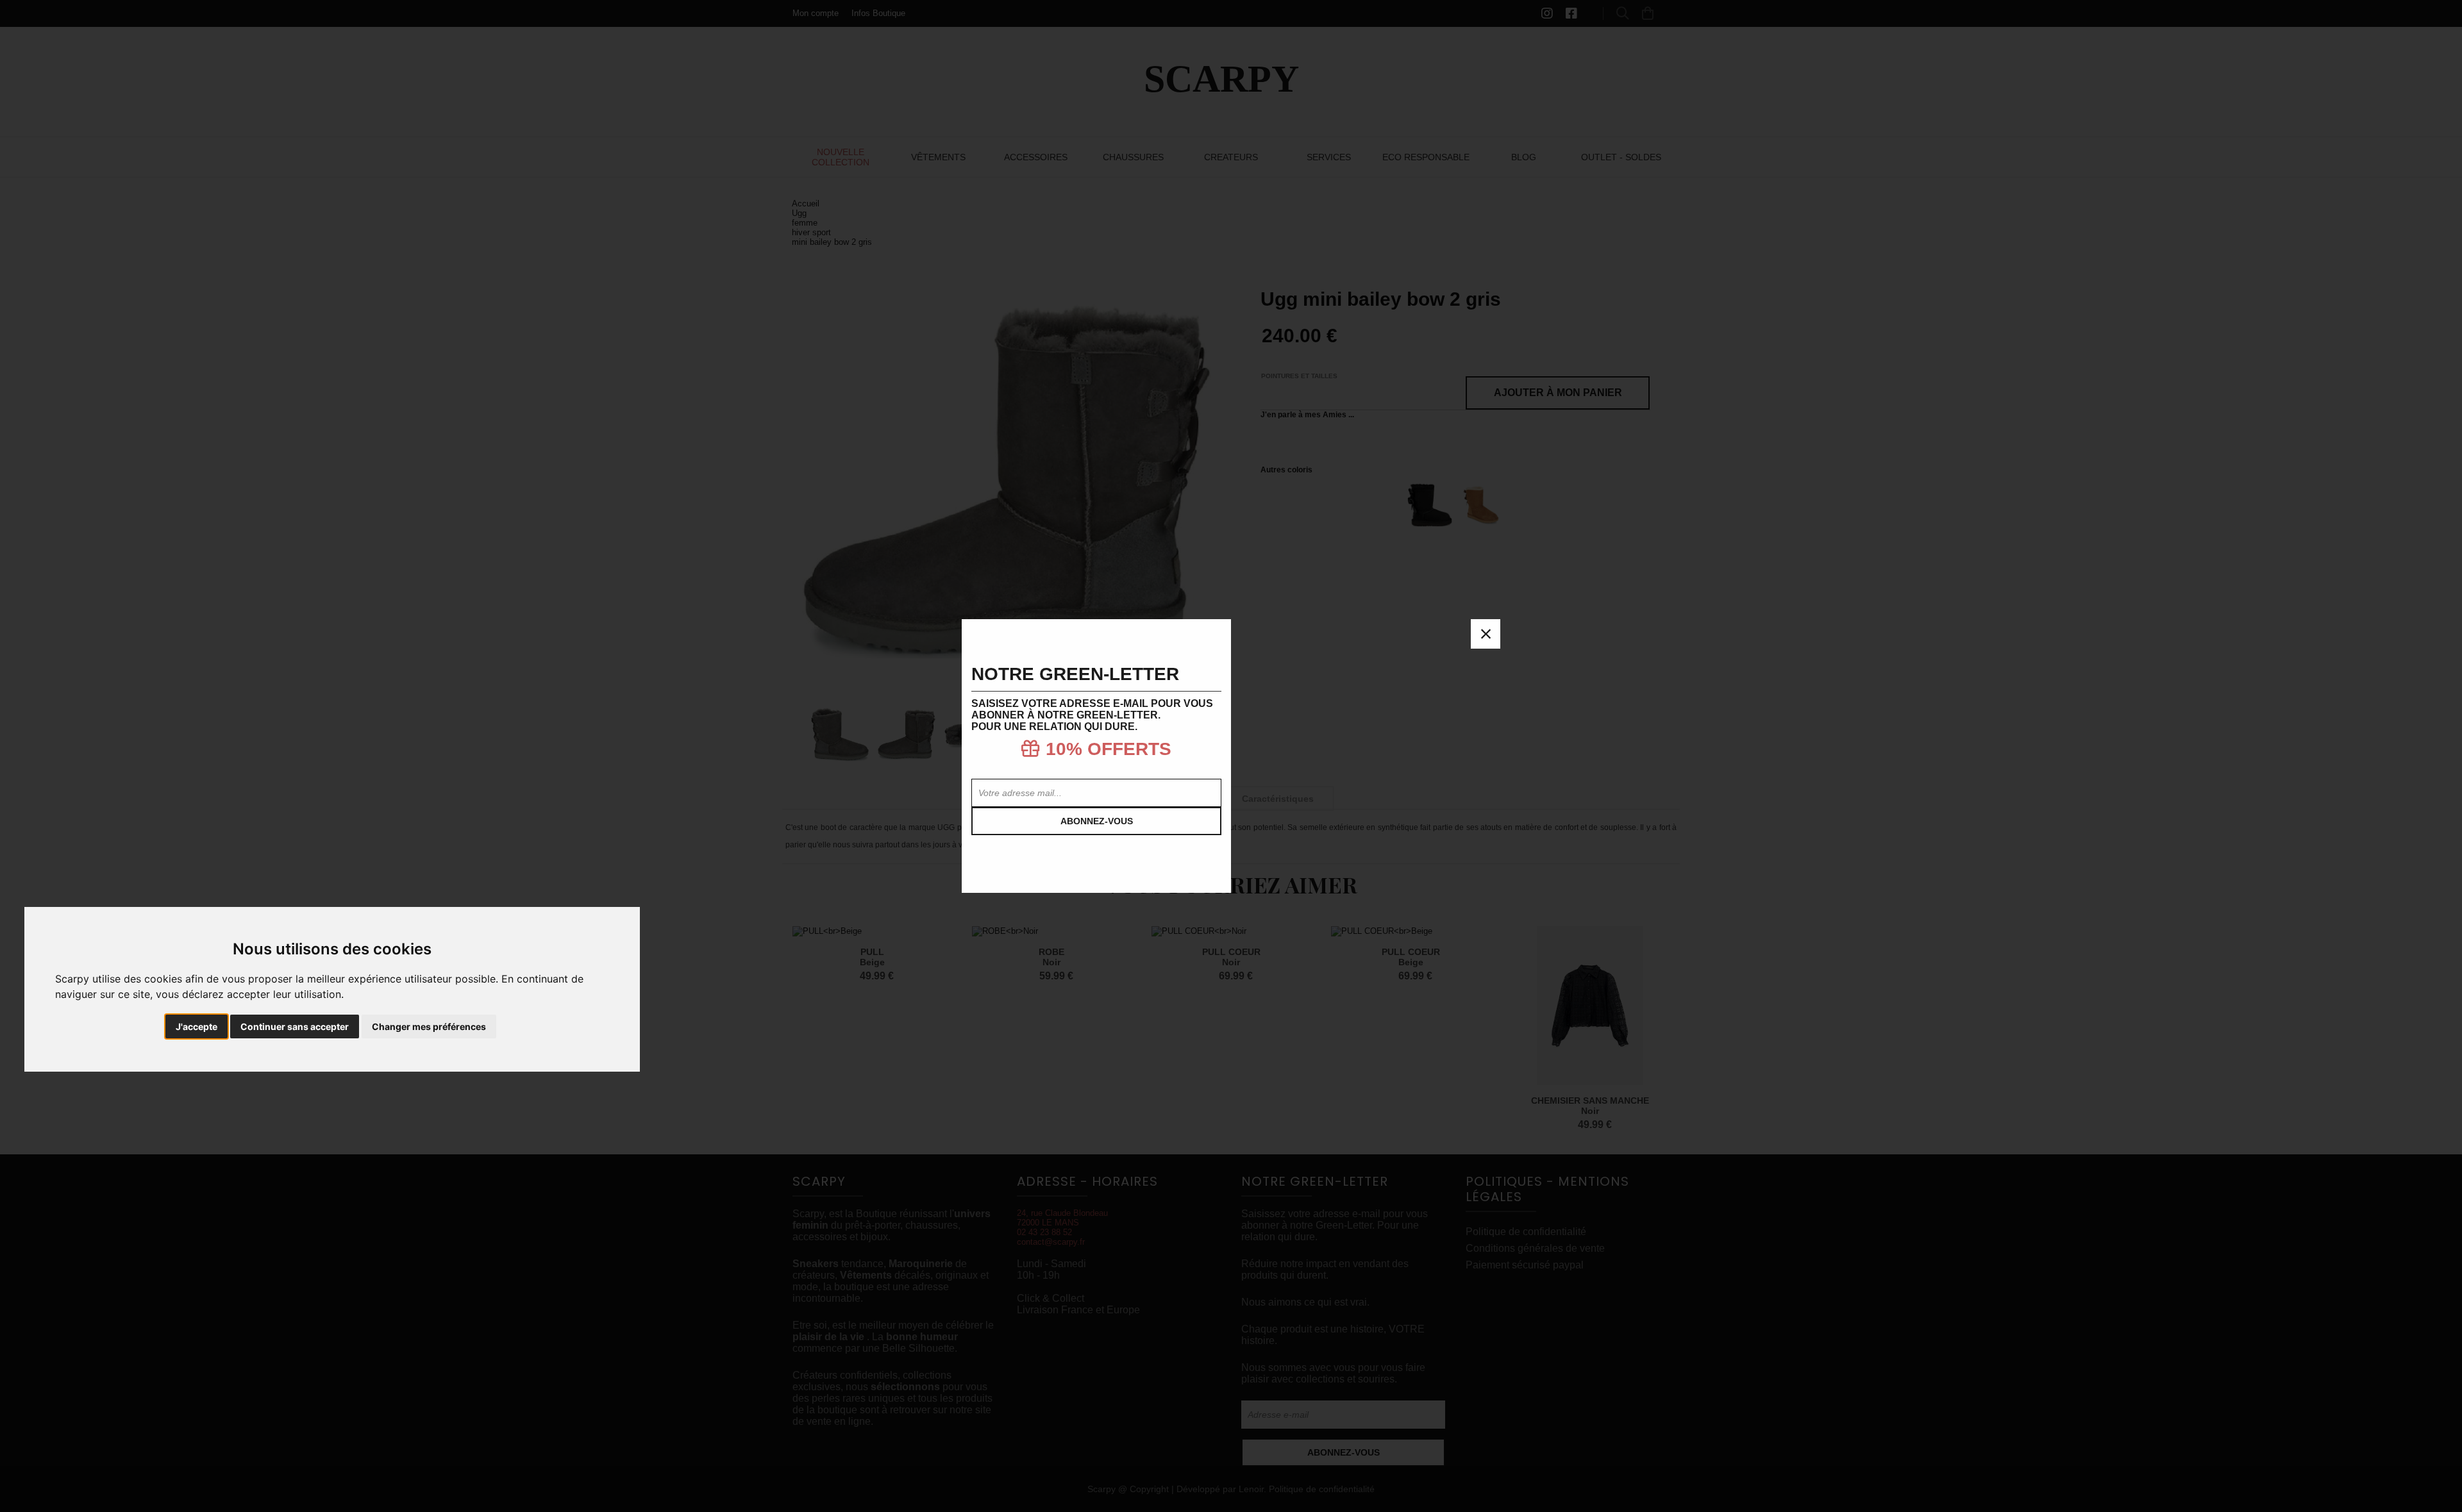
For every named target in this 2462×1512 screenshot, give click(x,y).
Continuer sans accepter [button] (295, 1026)
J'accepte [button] (197, 1026)
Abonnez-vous (1097, 821)
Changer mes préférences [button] (429, 1026)
